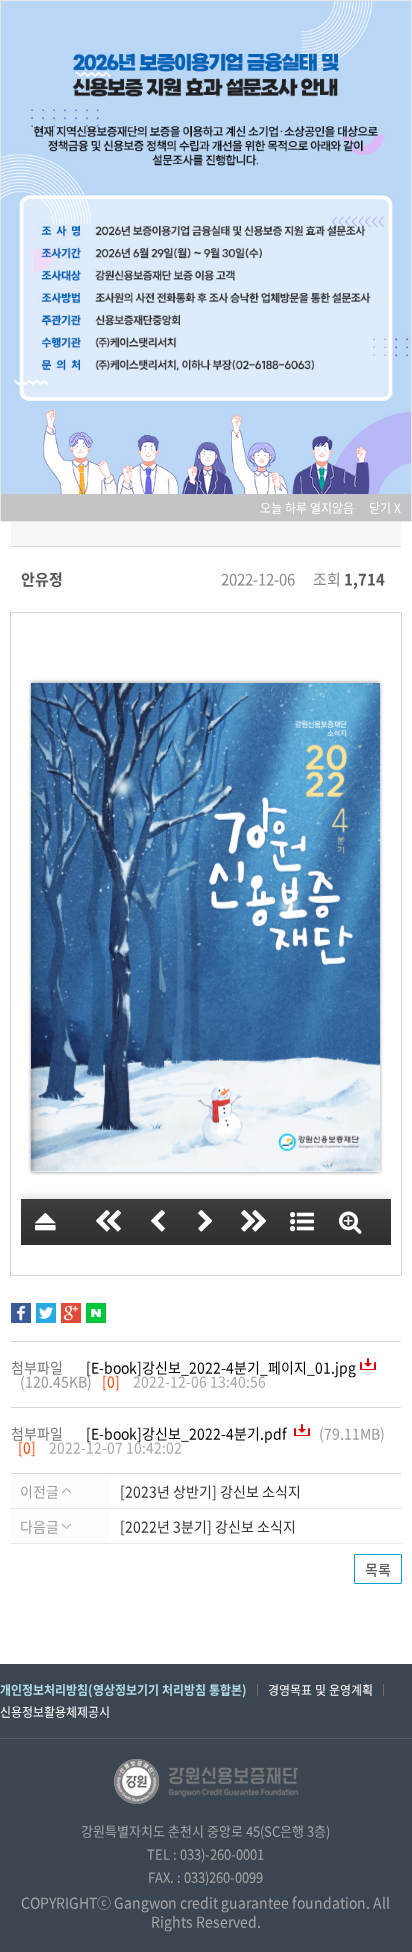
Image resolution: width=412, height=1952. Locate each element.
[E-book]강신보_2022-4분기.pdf (188, 1433)
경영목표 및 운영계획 (320, 1690)
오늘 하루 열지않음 (313, 508)
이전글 (41, 1491)
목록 (378, 1569)
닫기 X (385, 508)
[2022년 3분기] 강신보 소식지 (208, 1526)
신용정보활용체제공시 (55, 1712)
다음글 (41, 1526)
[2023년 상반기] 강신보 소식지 (210, 1491)
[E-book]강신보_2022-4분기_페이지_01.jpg (221, 1367)
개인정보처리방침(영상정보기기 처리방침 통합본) (123, 1690)
